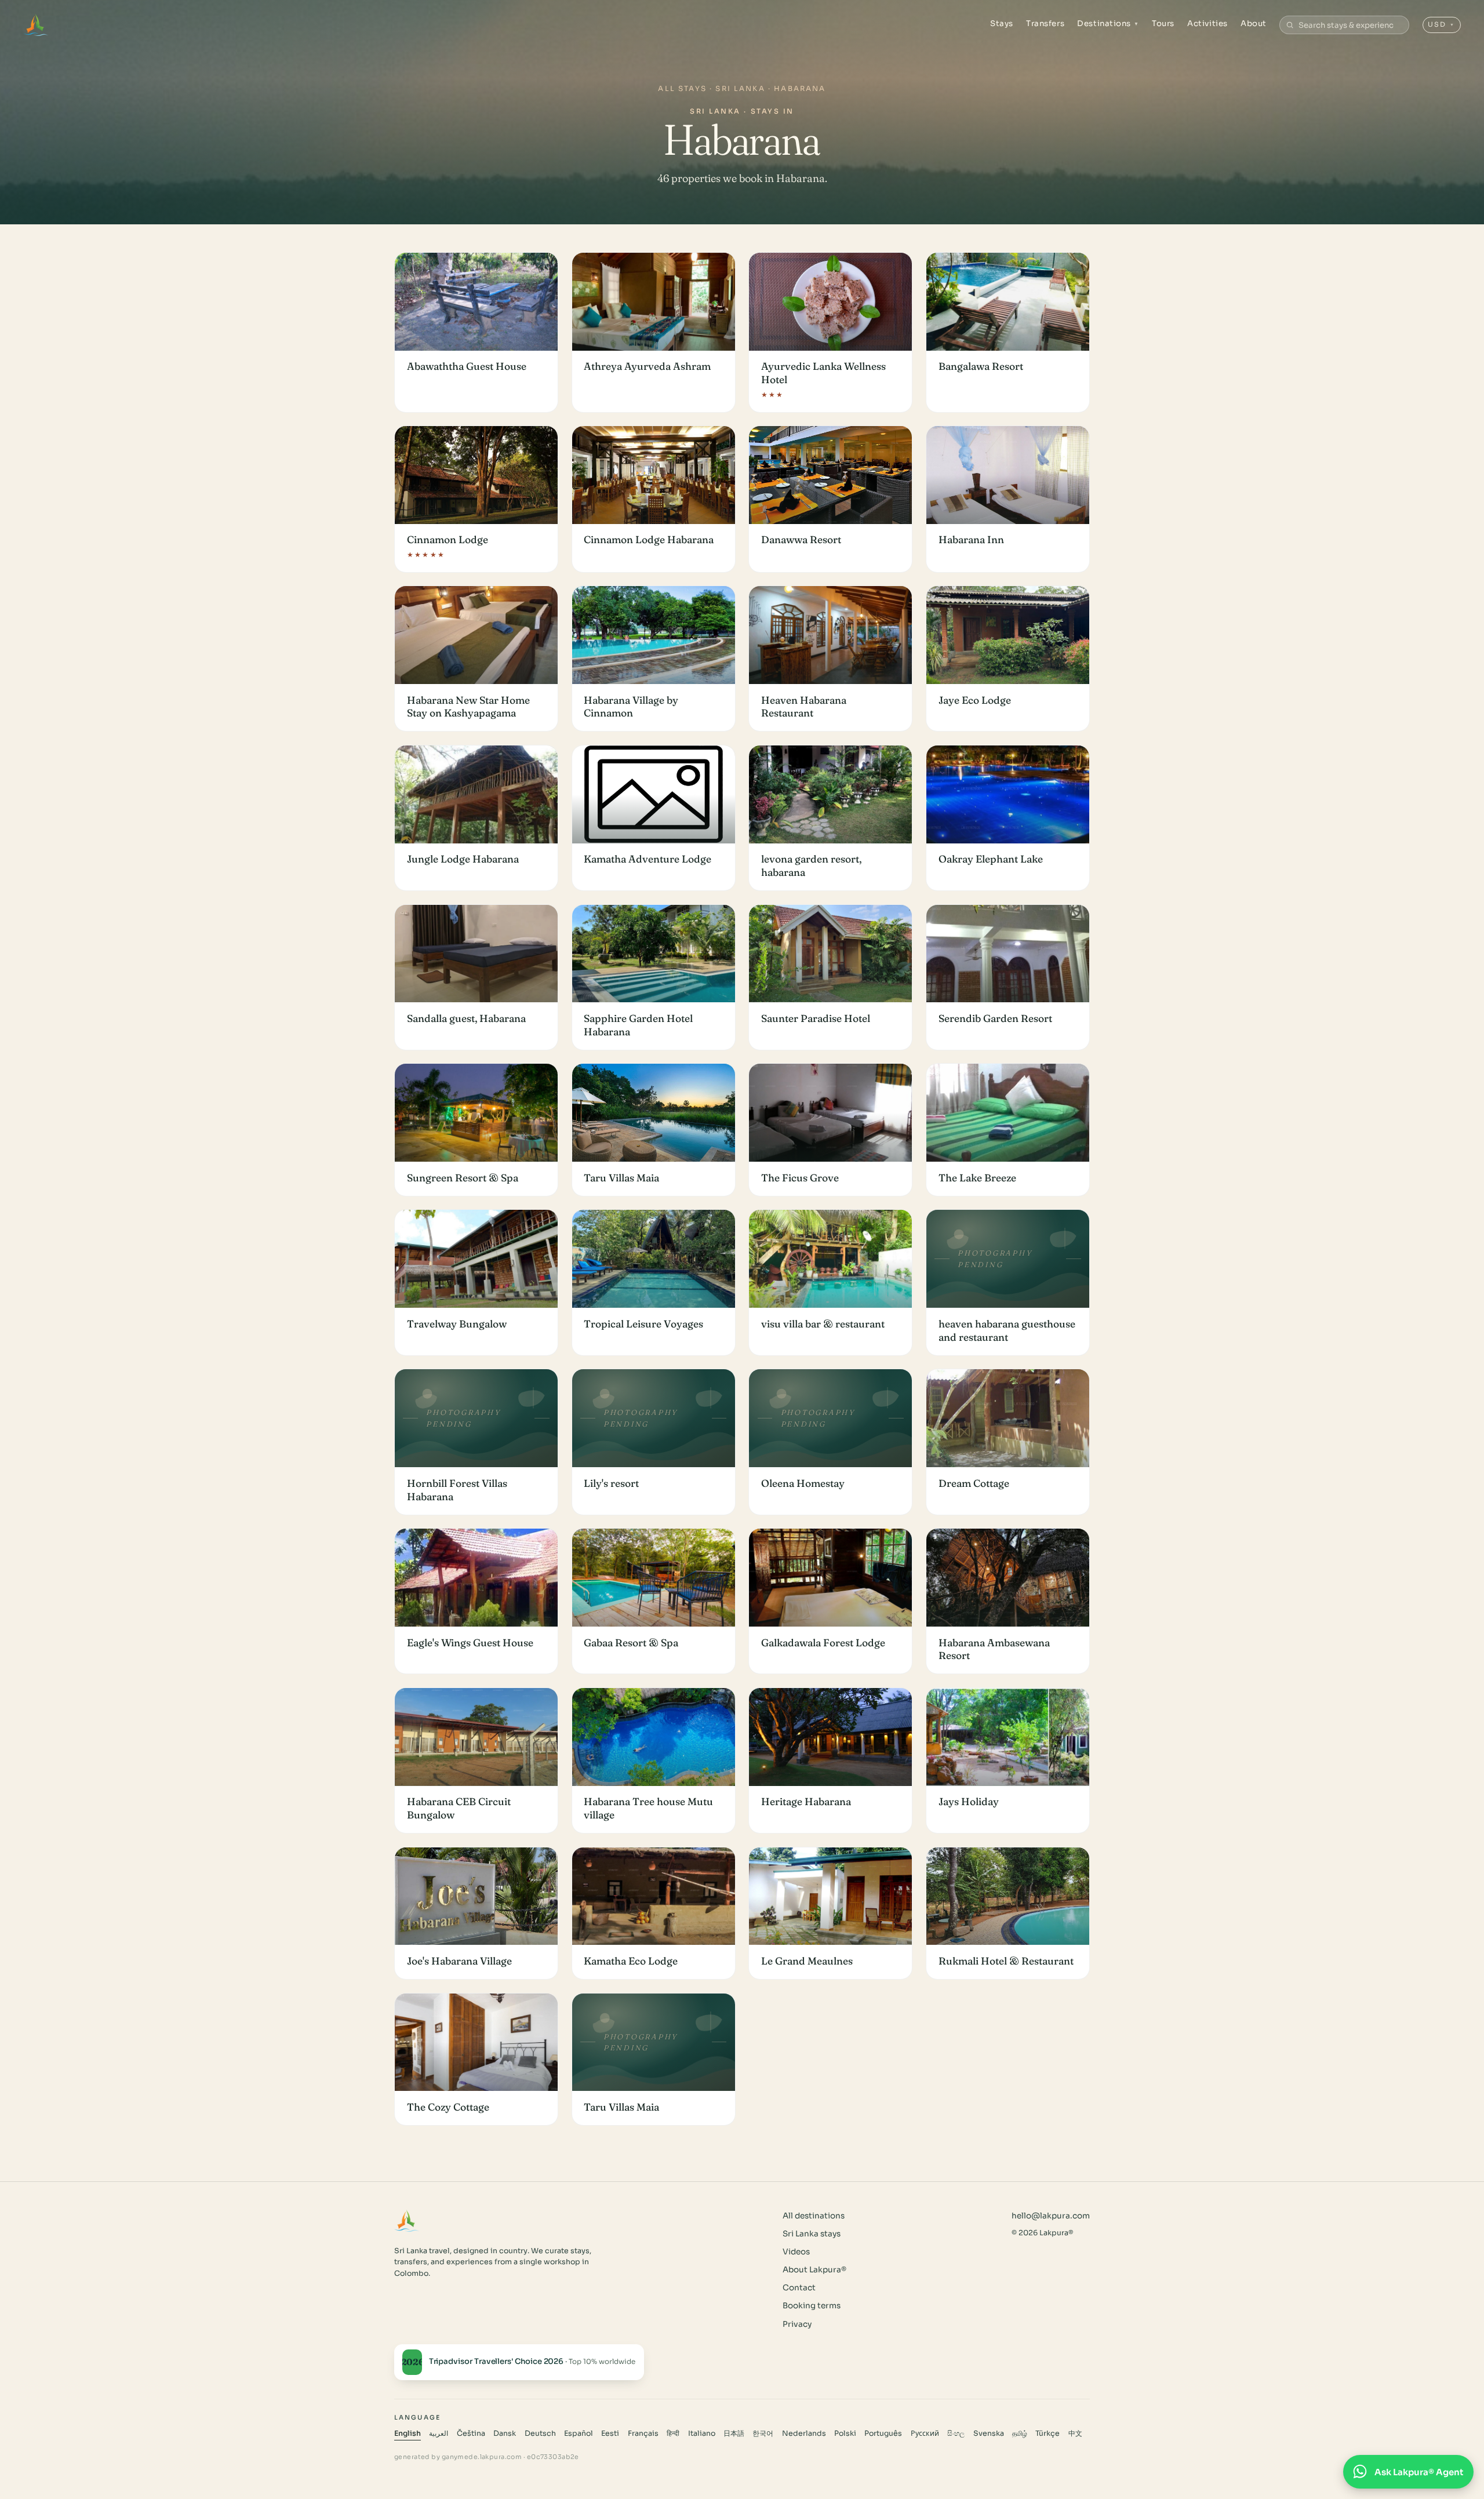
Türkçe (1047, 2433)
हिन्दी (673, 2433)
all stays (682, 88)
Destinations (1108, 23)
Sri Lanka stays (812, 2234)
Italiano (702, 2433)
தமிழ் (1020, 2433)
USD (1441, 24)
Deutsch (540, 2433)
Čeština (471, 2433)
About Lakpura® (814, 2270)
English (408, 2433)
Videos (796, 2252)
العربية (439, 2433)
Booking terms (812, 2306)
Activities (1207, 23)
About (1254, 23)
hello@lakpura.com (1051, 2216)
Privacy (797, 2324)
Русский (925, 2433)
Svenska (989, 2433)
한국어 (763, 2433)
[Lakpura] (36, 25)
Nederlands (804, 2433)
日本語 (734, 2433)
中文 (1075, 2433)
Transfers (1045, 23)
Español (579, 2433)
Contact (799, 2288)
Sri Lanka (740, 88)
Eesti (610, 2433)
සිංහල (956, 2433)
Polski (845, 2433)
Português (883, 2433)
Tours (1163, 23)
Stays (1002, 23)
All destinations (814, 2216)
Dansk (505, 2433)
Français (643, 2433)
